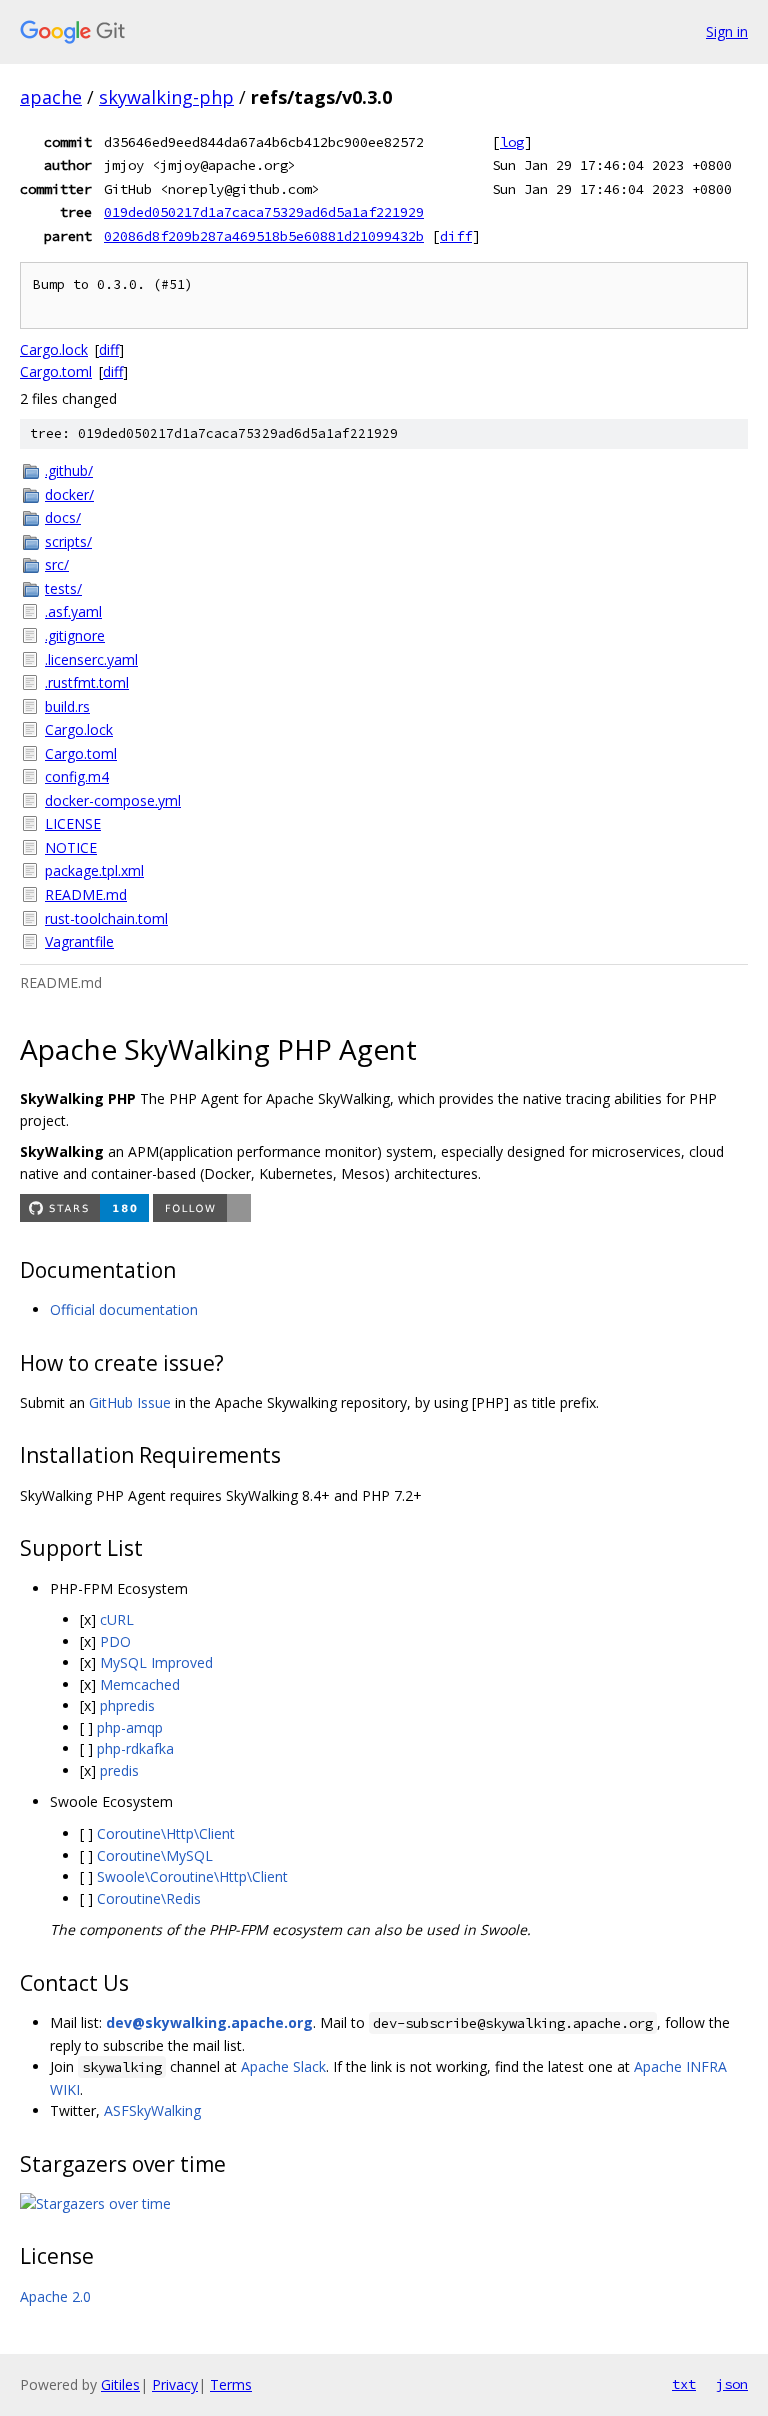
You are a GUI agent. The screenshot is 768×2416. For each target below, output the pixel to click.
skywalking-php (166, 97)
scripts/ (68, 541)
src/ (57, 564)
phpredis (127, 1705)
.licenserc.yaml (91, 659)
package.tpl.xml (94, 870)
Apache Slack (283, 2066)
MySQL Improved (156, 1662)
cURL (117, 1619)
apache (51, 97)
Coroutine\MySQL (155, 1855)
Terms (231, 2384)
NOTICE (71, 847)
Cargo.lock (54, 349)
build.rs (67, 706)
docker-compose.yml (113, 800)
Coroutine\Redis (149, 1898)
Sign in (727, 31)
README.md (86, 894)
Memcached (140, 1684)
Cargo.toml (56, 371)
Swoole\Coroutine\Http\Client (192, 1876)
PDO (115, 1641)
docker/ (69, 494)
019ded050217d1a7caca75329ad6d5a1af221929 (264, 212)
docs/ (63, 517)
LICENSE (73, 823)
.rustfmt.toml (87, 682)
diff (456, 236)
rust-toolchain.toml (106, 918)
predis (119, 1770)
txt (684, 2384)
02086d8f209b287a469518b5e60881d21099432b (264, 236)
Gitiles (120, 2384)
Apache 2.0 (55, 2296)
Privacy (175, 2384)
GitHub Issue (130, 1402)
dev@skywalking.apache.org (209, 2022)
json (732, 2384)
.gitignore (75, 635)
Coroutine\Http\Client (166, 1833)
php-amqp (130, 1727)
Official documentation (124, 1309)
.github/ (69, 470)
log (512, 142)
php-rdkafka (135, 1748)
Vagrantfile (79, 941)
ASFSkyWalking (152, 2110)
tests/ (63, 588)
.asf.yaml (73, 611)
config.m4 (77, 776)
